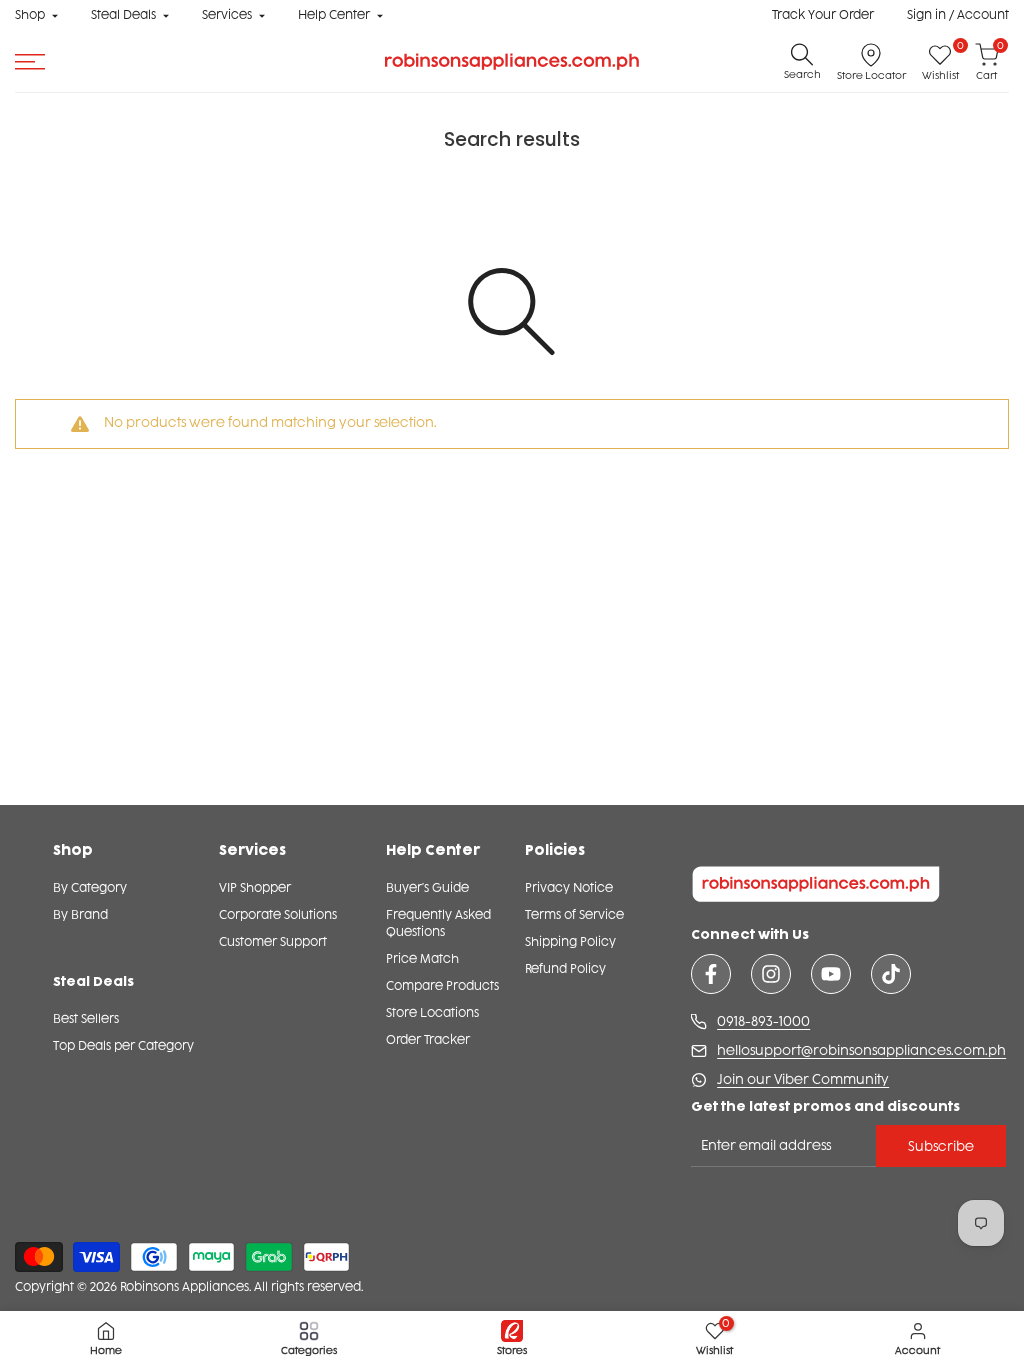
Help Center (334, 15)
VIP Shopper (255, 888)
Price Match (422, 959)
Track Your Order (823, 15)
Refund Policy (565, 969)
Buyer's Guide (427, 888)
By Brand (80, 915)
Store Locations (432, 1013)
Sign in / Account (958, 15)
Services (227, 15)
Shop (30, 15)
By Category (90, 888)
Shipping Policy (570, 942)
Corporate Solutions (278, 915)
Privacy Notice (569, 888)
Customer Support (273, 942)
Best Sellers (86, 1019)
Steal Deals (123, 15)
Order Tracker (428, 1040)
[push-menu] (30, 62)
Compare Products (442, 986)
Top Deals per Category (123, 1046)
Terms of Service (574, 915)
